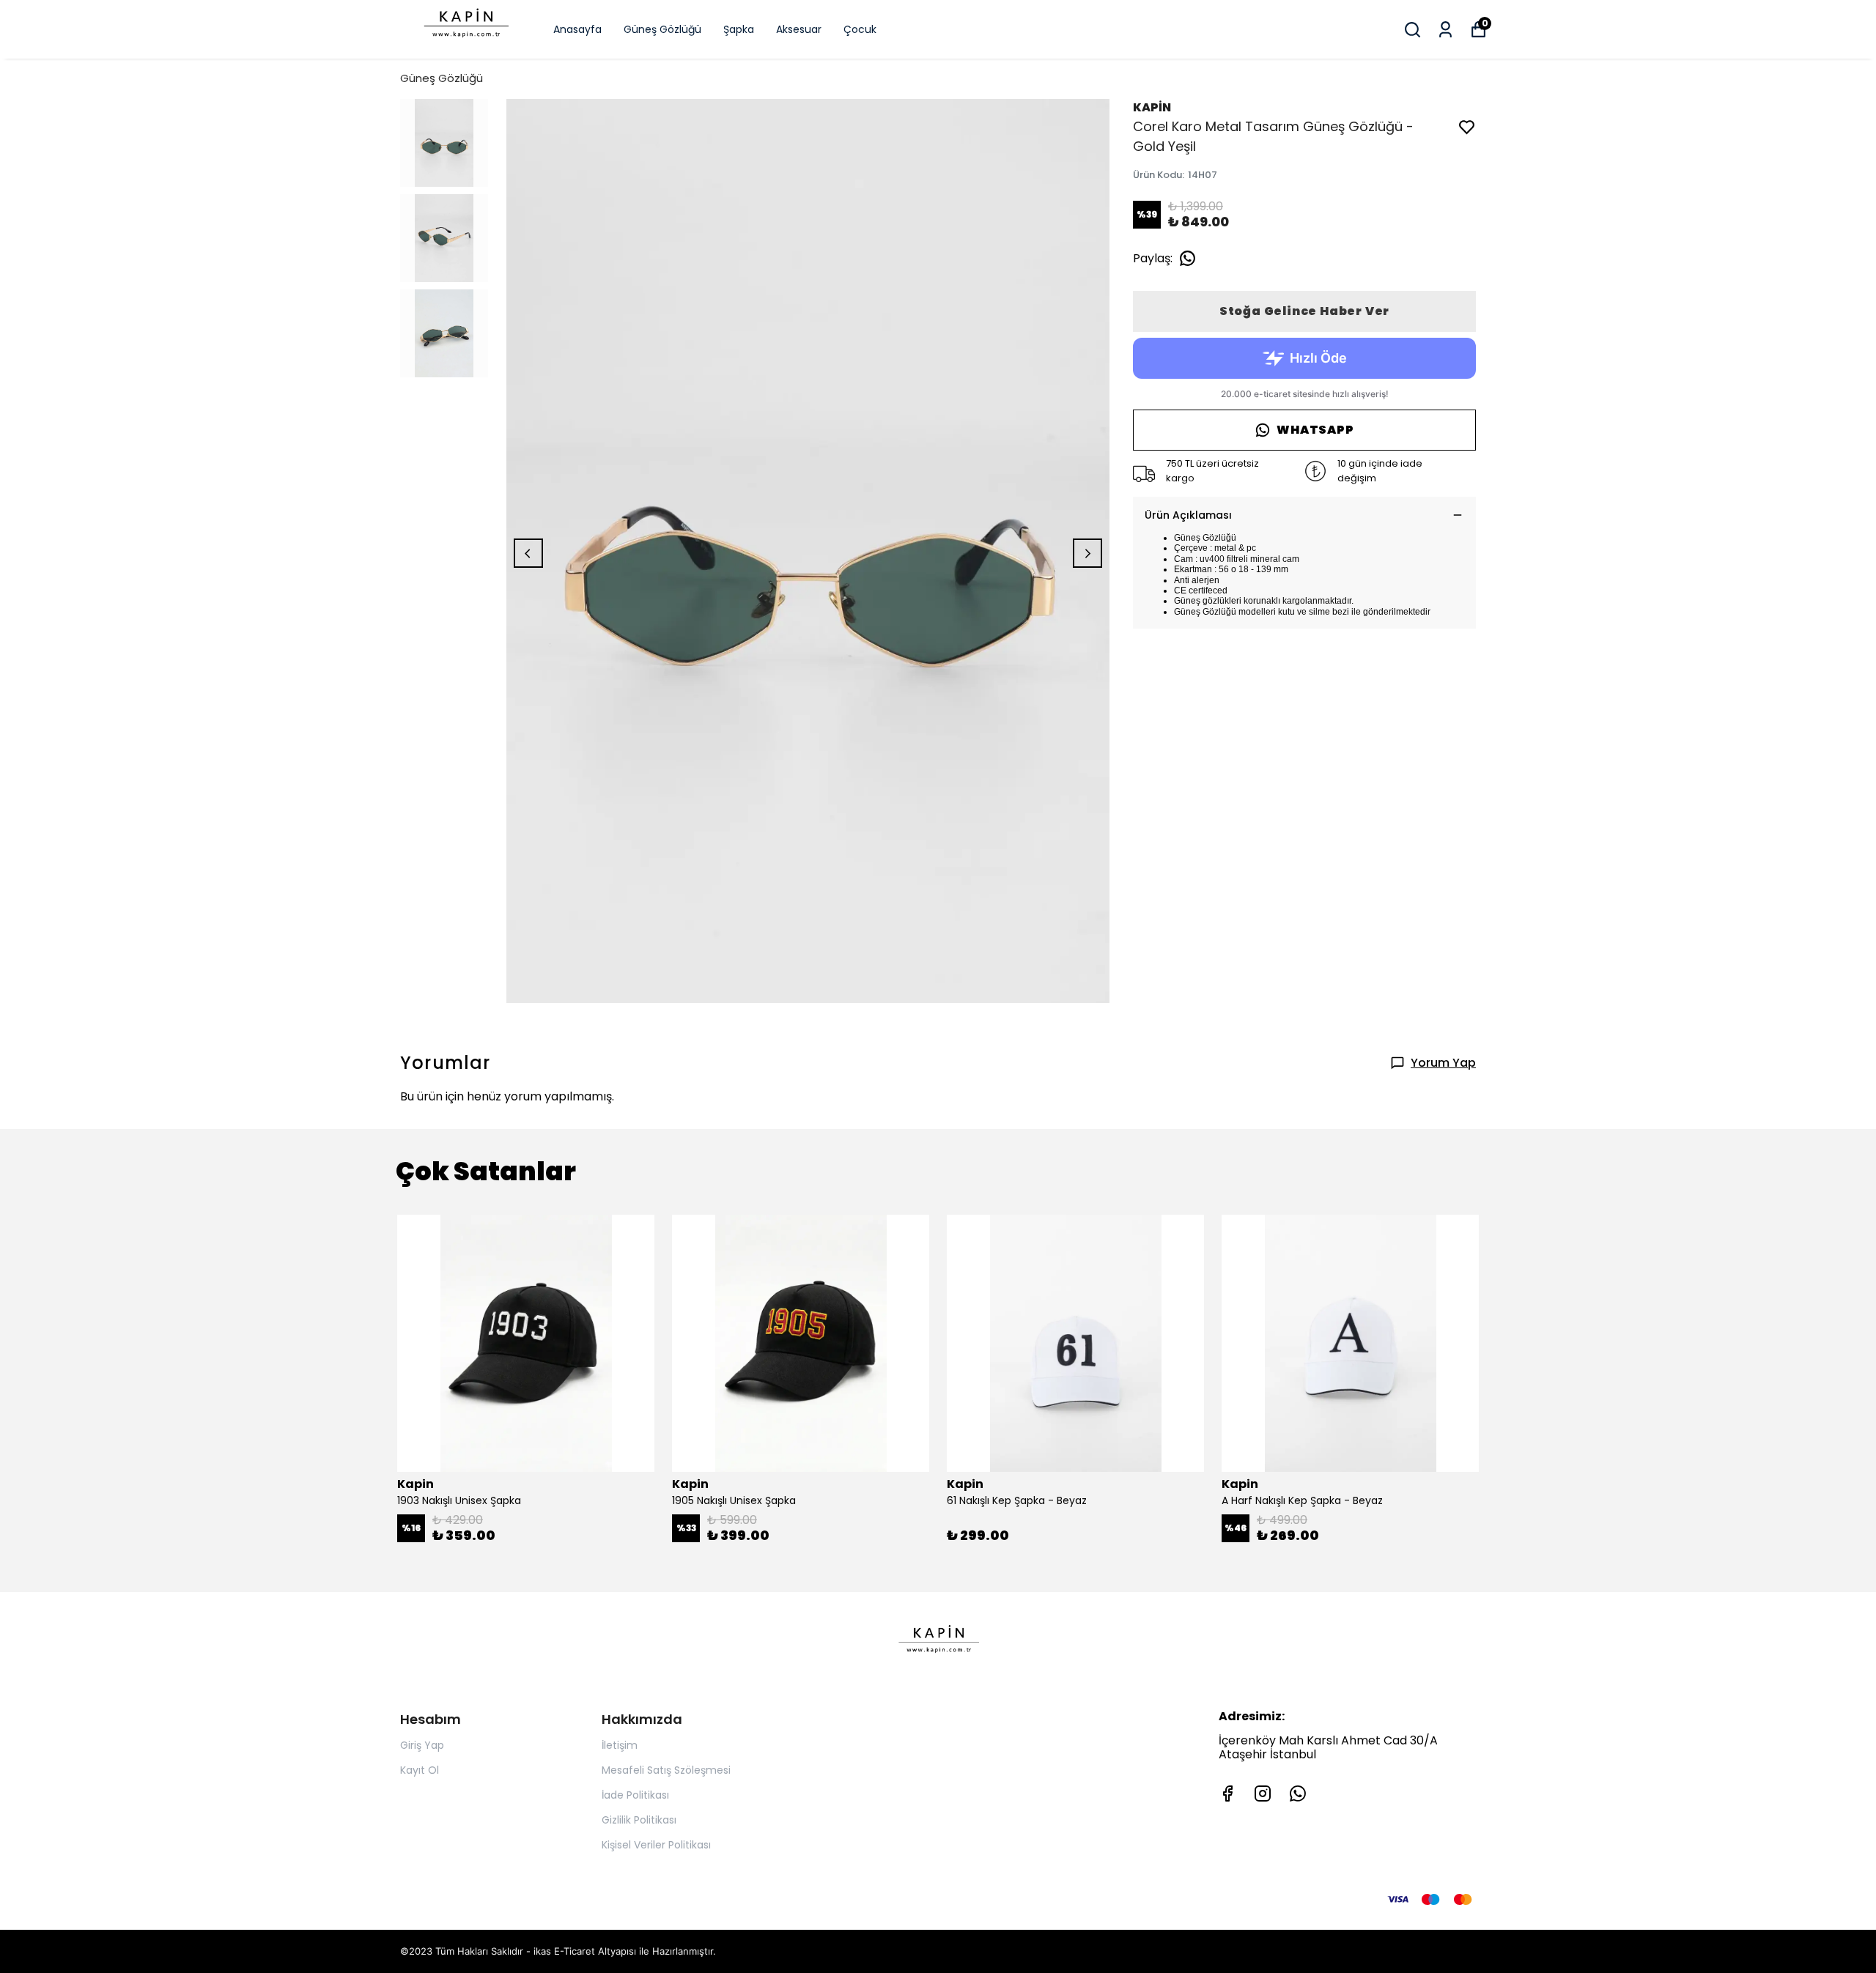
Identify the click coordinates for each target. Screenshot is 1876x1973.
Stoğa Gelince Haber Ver (1304, 311)
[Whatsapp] (1298, 1794)
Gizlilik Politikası (639, 1820)
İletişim (620, 1745)
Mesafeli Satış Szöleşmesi (666, 1770)
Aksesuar (799, 29)
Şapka (739, 29)
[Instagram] (1263, 1794)
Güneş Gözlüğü (662, 29)
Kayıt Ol (420, 1770)
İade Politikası (635, 1795)
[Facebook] (1227, 1794)
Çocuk (860, 29)
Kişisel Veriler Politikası (656, 1845)
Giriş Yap (422, 1745)
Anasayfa (577, 29)
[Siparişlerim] (1445, 30)
